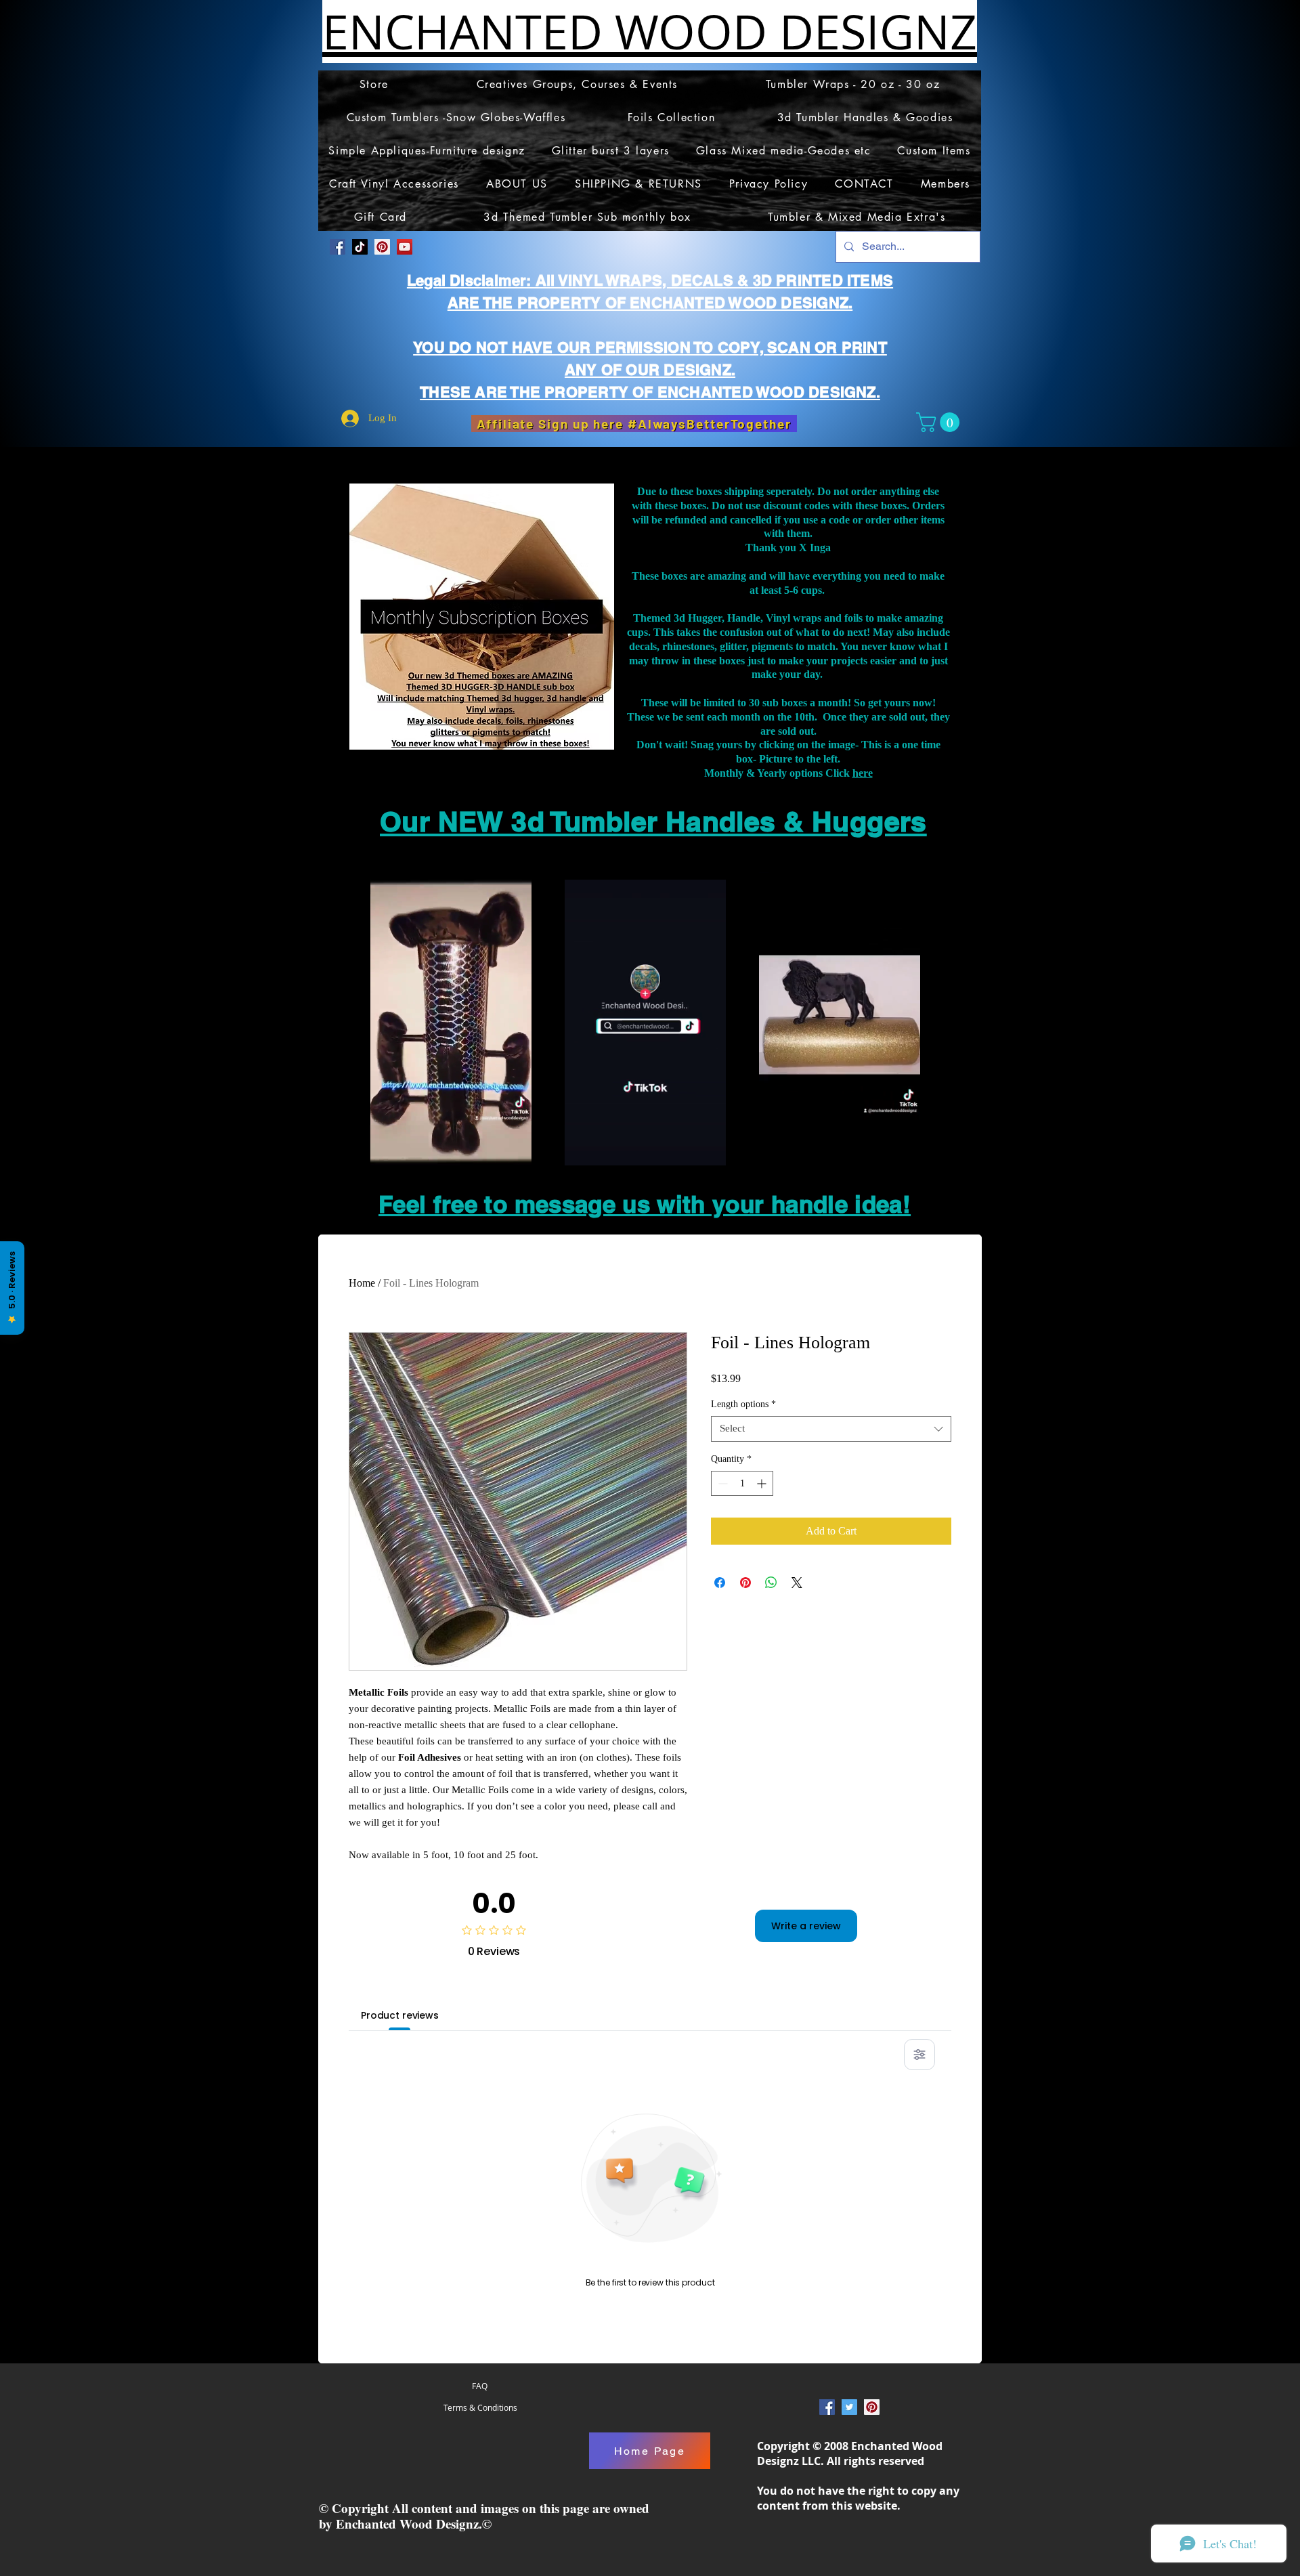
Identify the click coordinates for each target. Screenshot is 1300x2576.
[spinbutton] (742, 1483)
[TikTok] (360, 247)
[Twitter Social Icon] (849, 2407)
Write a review (806, 1926)
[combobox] (831, 1429)
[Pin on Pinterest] (745, 1583)
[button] (940, 422)
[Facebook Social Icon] (338, 247)
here (863, 773)
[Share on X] (797, 1583)
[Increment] (763, 1483)
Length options (743, 1404)
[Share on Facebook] (720, 1583)
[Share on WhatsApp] (771, 1583)
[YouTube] (405, 247)
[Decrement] (721, 1483)
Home (362, 1283)
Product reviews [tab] (400, 2015)
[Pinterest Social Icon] (382, 247)
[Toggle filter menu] (919, 2055)
